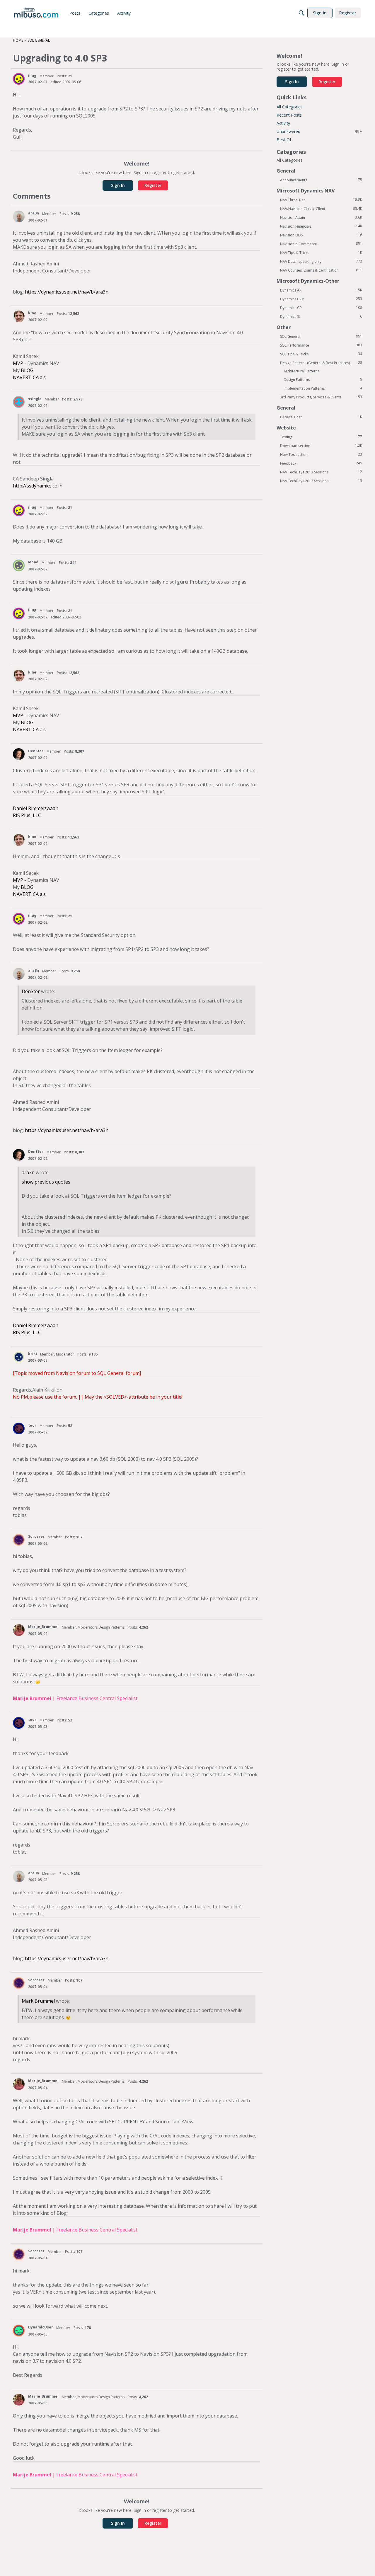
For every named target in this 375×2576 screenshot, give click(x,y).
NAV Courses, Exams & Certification (321, 270)
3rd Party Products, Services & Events (321, 397)
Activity (283, 123)
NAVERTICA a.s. (30, 377)
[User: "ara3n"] (19, 216)
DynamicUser (41, 2327)
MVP (18, 363)
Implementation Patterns (323, 388)
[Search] (301, 13)
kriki (33, 1354)
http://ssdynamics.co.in (38, 486)
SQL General (321, 336)
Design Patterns (323, 379)
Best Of (284, 140)
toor (32, 1425)
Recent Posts (289, 115)
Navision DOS (321, 235)
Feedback (321, 463)
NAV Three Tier (321, 200)
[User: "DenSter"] (19, 754)
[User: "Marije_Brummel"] (19, 1630)
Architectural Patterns (301, 371)
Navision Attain (321, 217)
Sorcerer (36, 1536)
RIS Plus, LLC (27, 815)
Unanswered (319, 131)
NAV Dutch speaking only (321, 261)
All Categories (290, 107)
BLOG (27, 370)
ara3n (34, 213)
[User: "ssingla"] (19, 402)
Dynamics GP (321, 308)
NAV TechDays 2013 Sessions (321, 472)
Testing (321, 437)
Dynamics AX (321, 290)
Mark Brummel (38, 2001)
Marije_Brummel (43, 1627)
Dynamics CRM (321, 299)
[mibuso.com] (36, 13)
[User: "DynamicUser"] (19, 2330)
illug (32, 76)
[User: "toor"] (19, 1428)
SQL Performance (321, 345)
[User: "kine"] (19, 316)
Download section (321, 446)
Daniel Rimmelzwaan (36, 808)
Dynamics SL (321, 316)
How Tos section (321, 454)
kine (32, 313)
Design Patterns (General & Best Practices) (321, 363)
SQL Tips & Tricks (321, 354)
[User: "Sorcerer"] (19, 1540)
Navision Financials (321, 226)
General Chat (321, 417)
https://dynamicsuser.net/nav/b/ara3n (67, 292)
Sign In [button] (118, 185)
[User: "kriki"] (19, 1357)
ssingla (35, 399)
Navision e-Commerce (321, 244)
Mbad (33, 562)
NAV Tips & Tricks (321, 253)
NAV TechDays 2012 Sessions (321, 481)
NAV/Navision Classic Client (321, 209)
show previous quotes (46, 1182)
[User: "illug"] (19, 79)
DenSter (36, 751)
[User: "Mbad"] (19, 565)
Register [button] (153, 185)
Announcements (321, 180)
